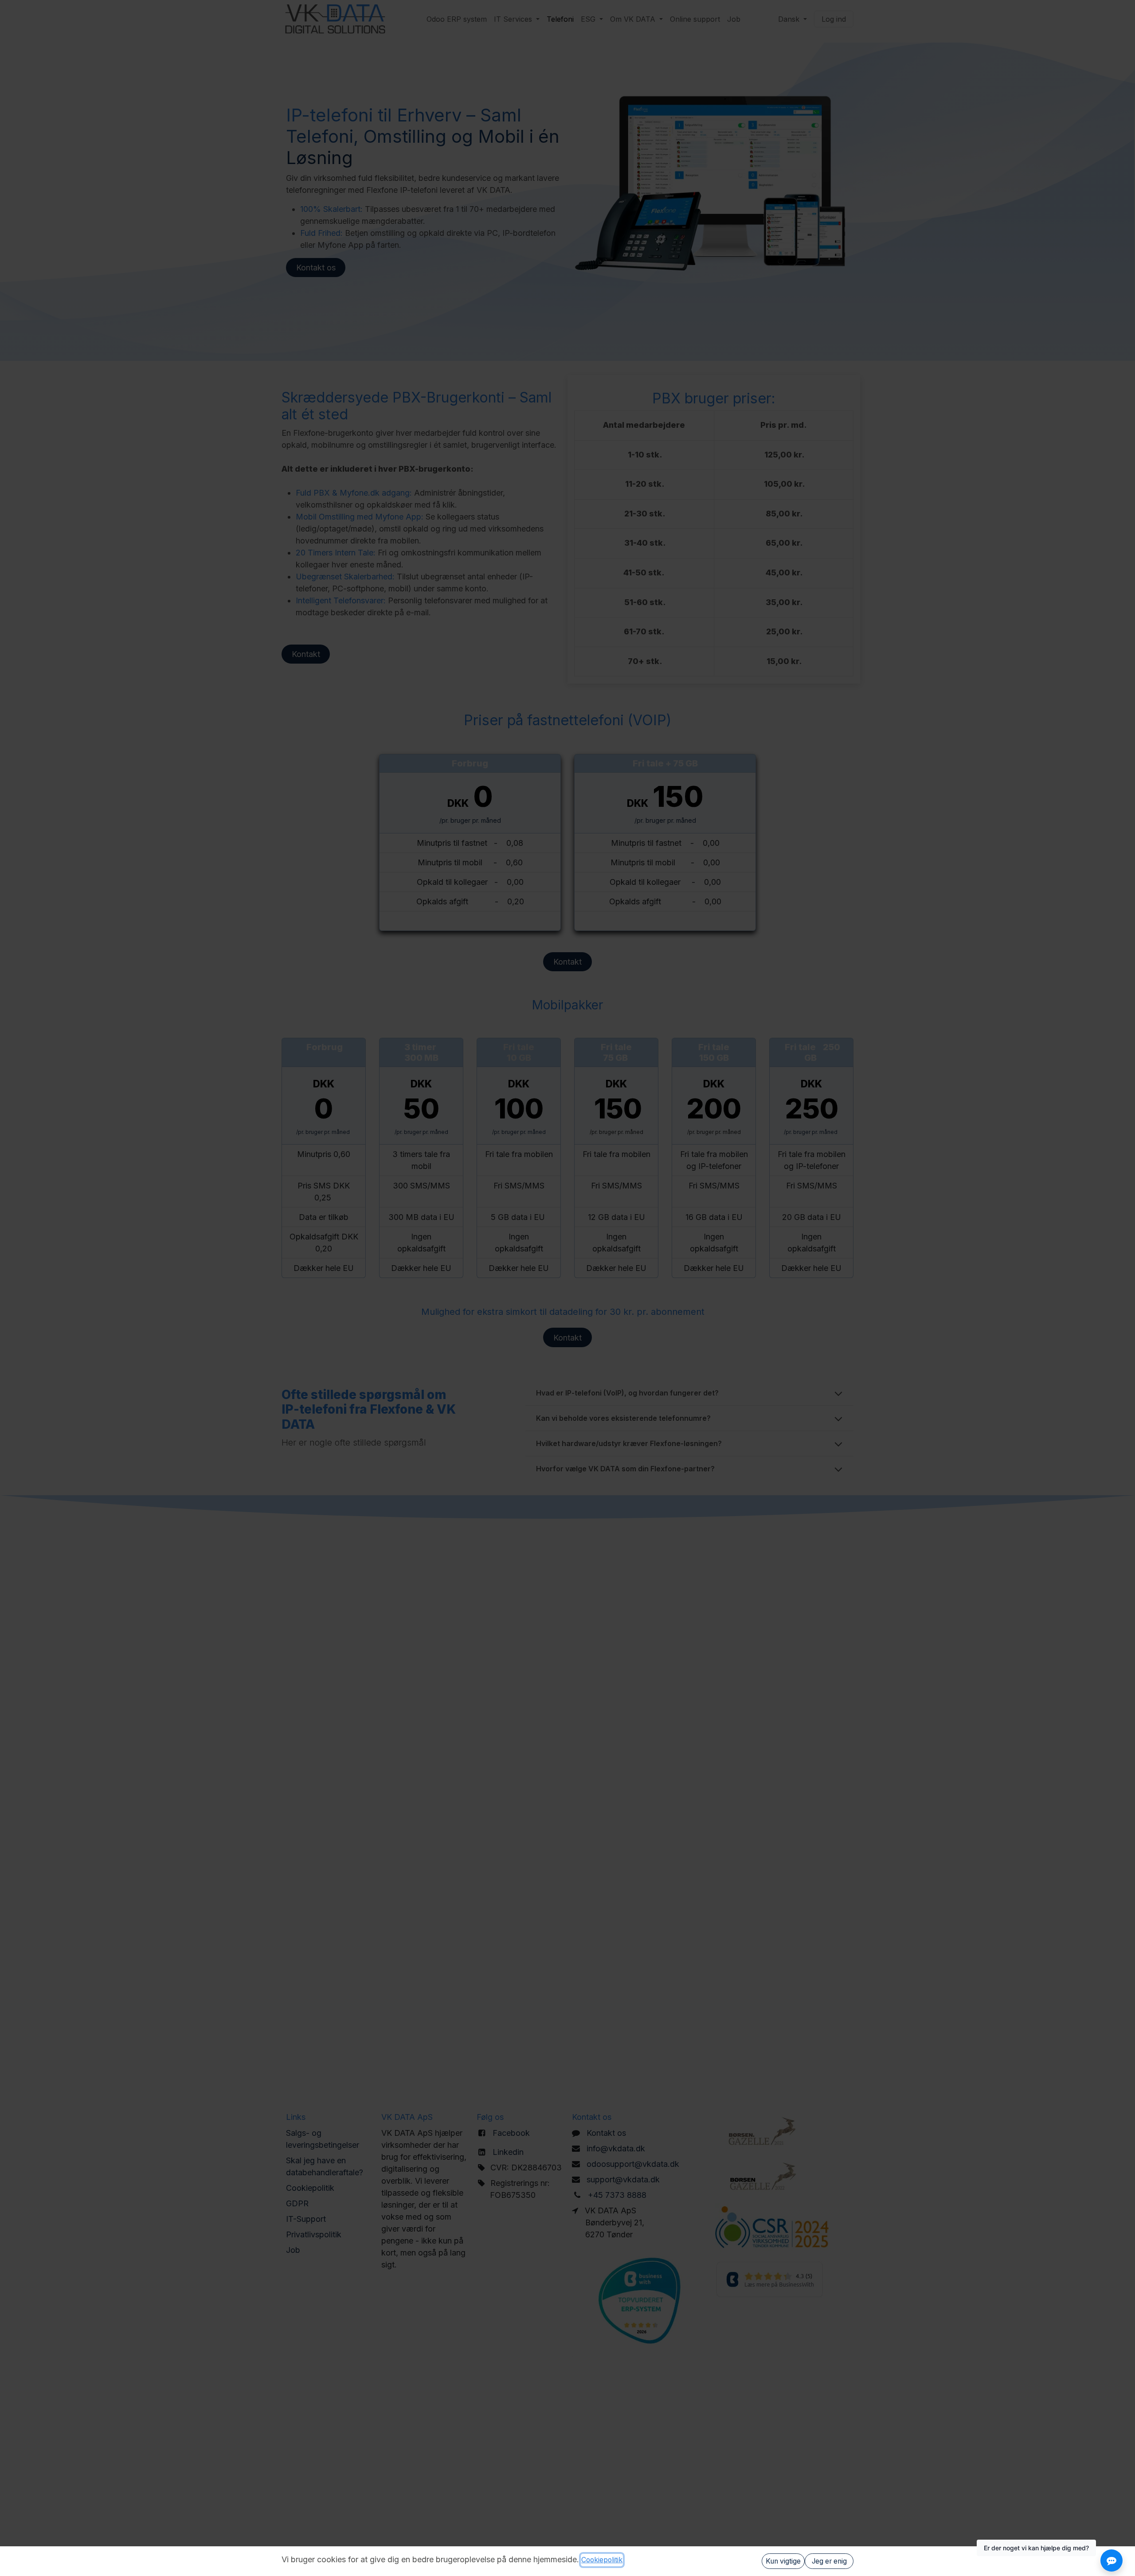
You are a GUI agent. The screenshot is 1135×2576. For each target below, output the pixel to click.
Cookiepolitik (602, 2560)
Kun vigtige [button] (783, 2561)
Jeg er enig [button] (829, 2561)
